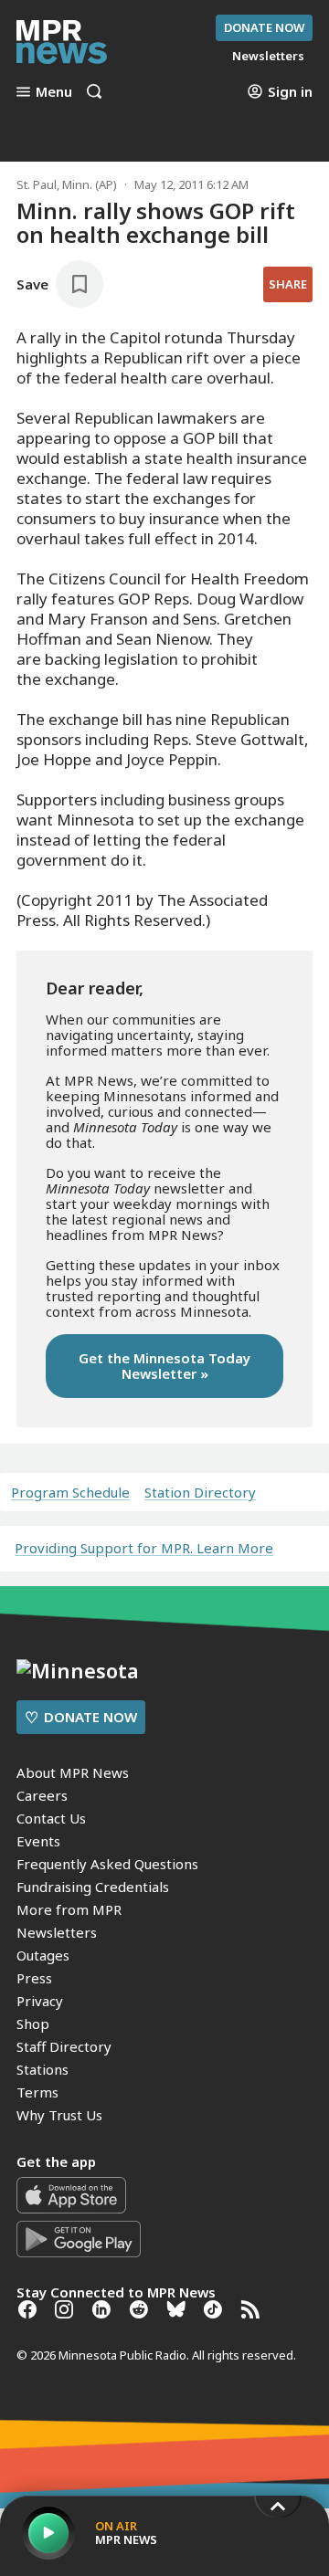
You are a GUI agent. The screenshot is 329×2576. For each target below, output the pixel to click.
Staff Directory (64, 2046)
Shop (33, 2024)
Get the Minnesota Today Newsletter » (164, 1366)
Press (34, 1978)
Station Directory (200, 1493)
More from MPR (69, 1909)
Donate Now (264, 27)
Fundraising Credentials (93, 1887)
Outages (43, 1955)
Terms (37, 2092)
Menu (54, 91)
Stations (42, 2069)
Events (38, 1841)
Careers (42, 1795)
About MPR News (73, 1772)
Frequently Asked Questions (107, 1864)
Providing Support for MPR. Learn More (144, 1548)
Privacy (40, 2001)
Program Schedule (70, 1493)
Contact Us (51, 1818)
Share (288, 284)
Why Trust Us (59, 2115)
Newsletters (57, 1932)
